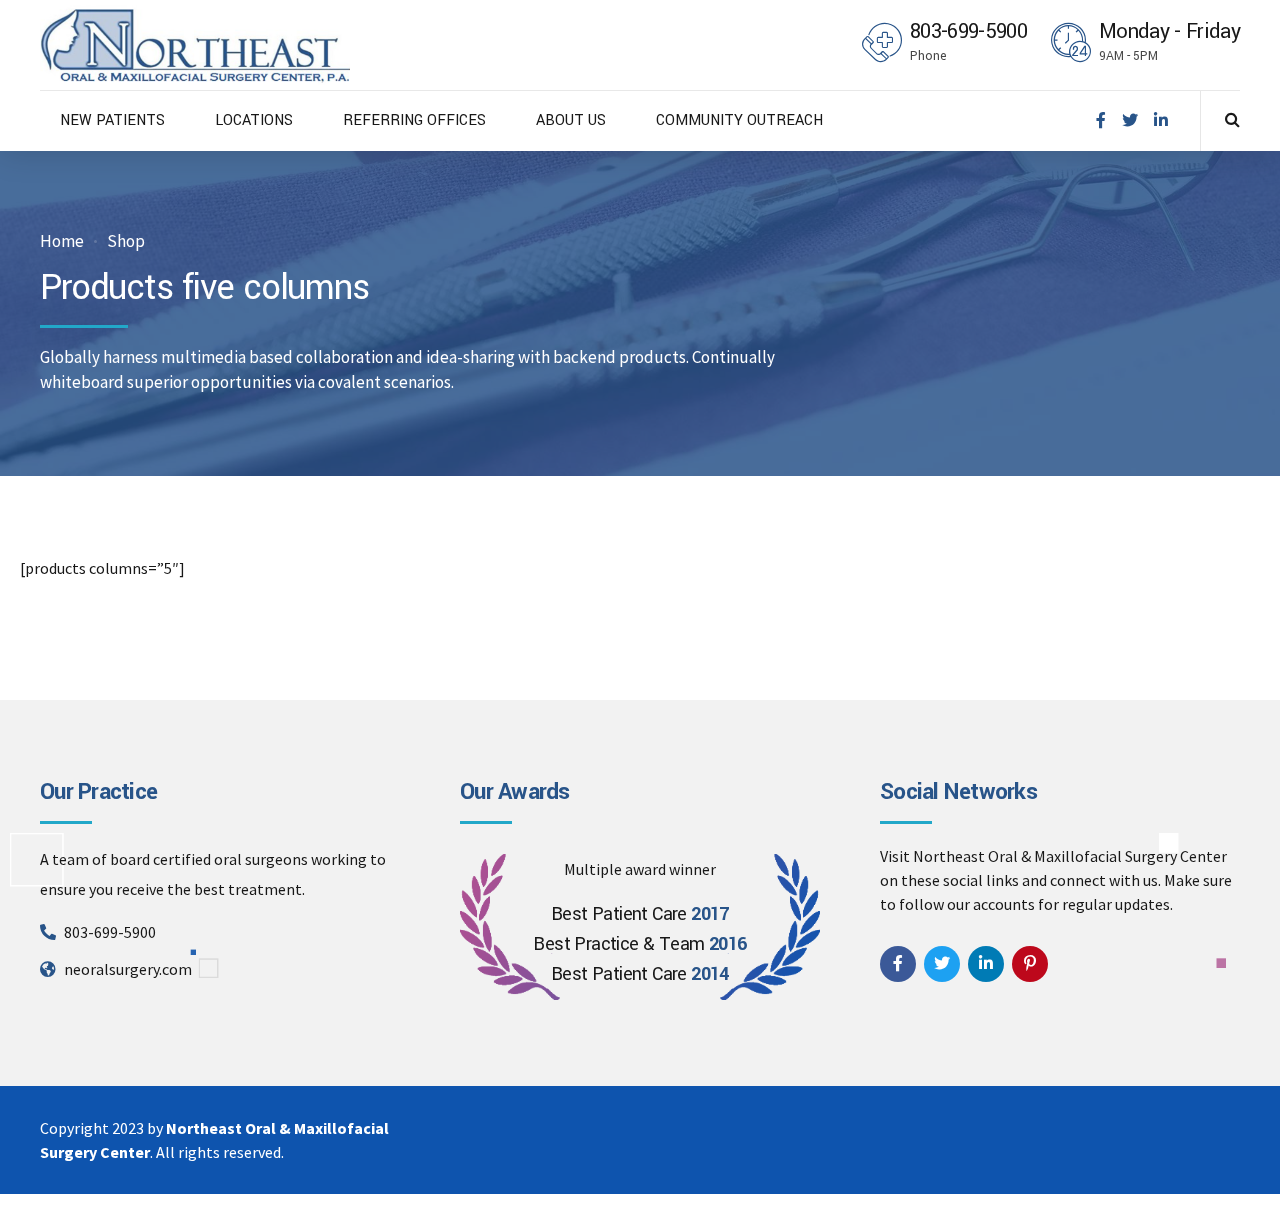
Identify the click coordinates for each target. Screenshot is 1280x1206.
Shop (126, 241)
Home (62, 241)
